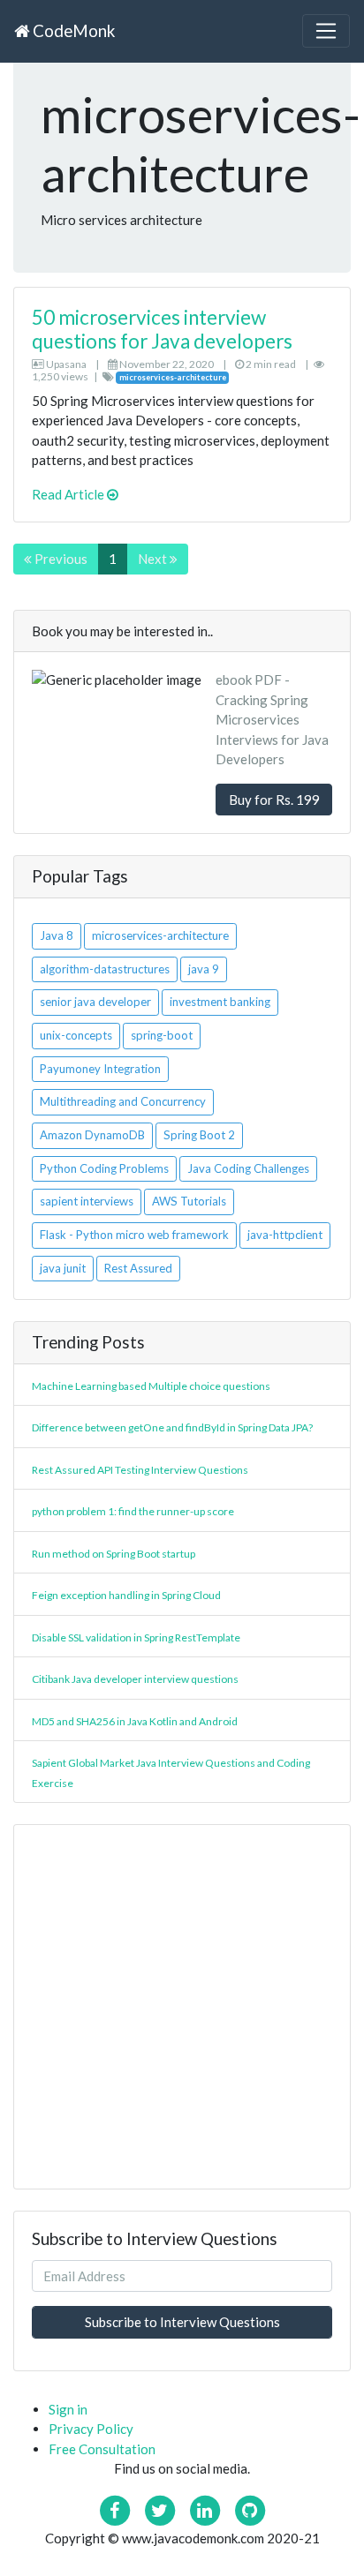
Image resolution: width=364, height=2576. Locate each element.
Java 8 (57, 935)
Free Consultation (102, 2449)
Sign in (68, 2409)
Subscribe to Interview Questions (182, 2322)
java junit (63, 1268)
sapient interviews (87, 1201)
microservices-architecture (160, 935)
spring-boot (162, 1035)
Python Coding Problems (104, 1168)
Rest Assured (138, 1268)
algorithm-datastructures (105, 969)
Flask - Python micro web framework (134, 1235)
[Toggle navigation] (326, 31)
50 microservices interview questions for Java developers (162, 329)
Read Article (69, 494)
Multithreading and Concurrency (123, 1101)
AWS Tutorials (189, 1201)
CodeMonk (72, 30)
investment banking (220, 1002)
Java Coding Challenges (248, 1168)
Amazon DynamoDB (92, 1135)
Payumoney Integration (100, 1069)
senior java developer (95, 1002)
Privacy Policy (91, 2429)
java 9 (204, 969)
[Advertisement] (182, 2007)
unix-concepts (76, 1035)
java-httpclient (285, 1235)
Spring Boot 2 (199, 1135)
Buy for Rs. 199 (274, 800)
